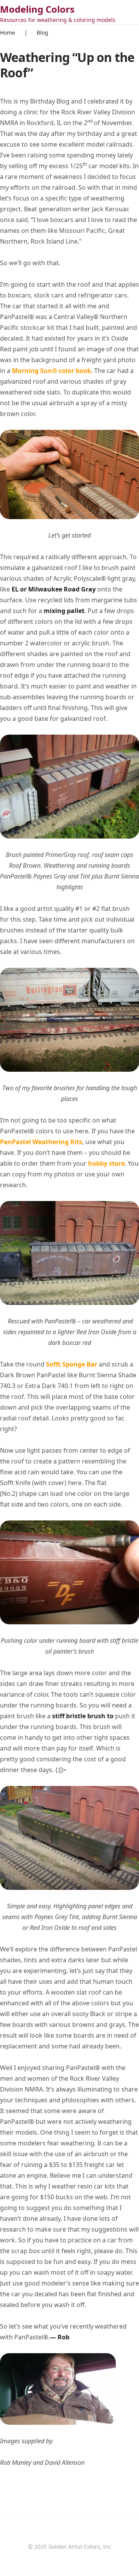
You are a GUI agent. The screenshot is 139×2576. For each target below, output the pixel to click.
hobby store (106, 1163)
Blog (42, 33)
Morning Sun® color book (52, 371)
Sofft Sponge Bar (72, 1364)
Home (8, 33)
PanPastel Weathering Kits (41, 1142)
